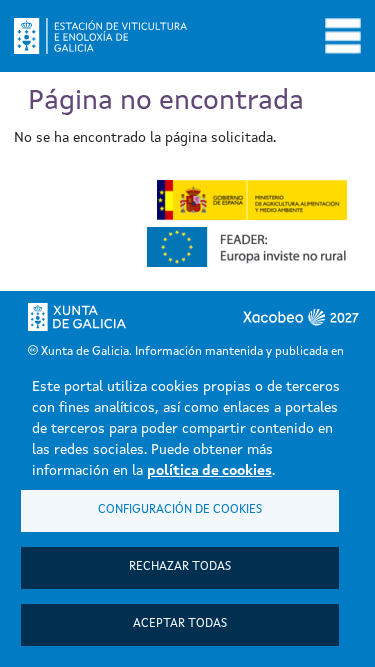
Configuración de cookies (180, 510)
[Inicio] (108, 36)
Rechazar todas (180, 567)
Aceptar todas (180, 624)
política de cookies (209, 471)
